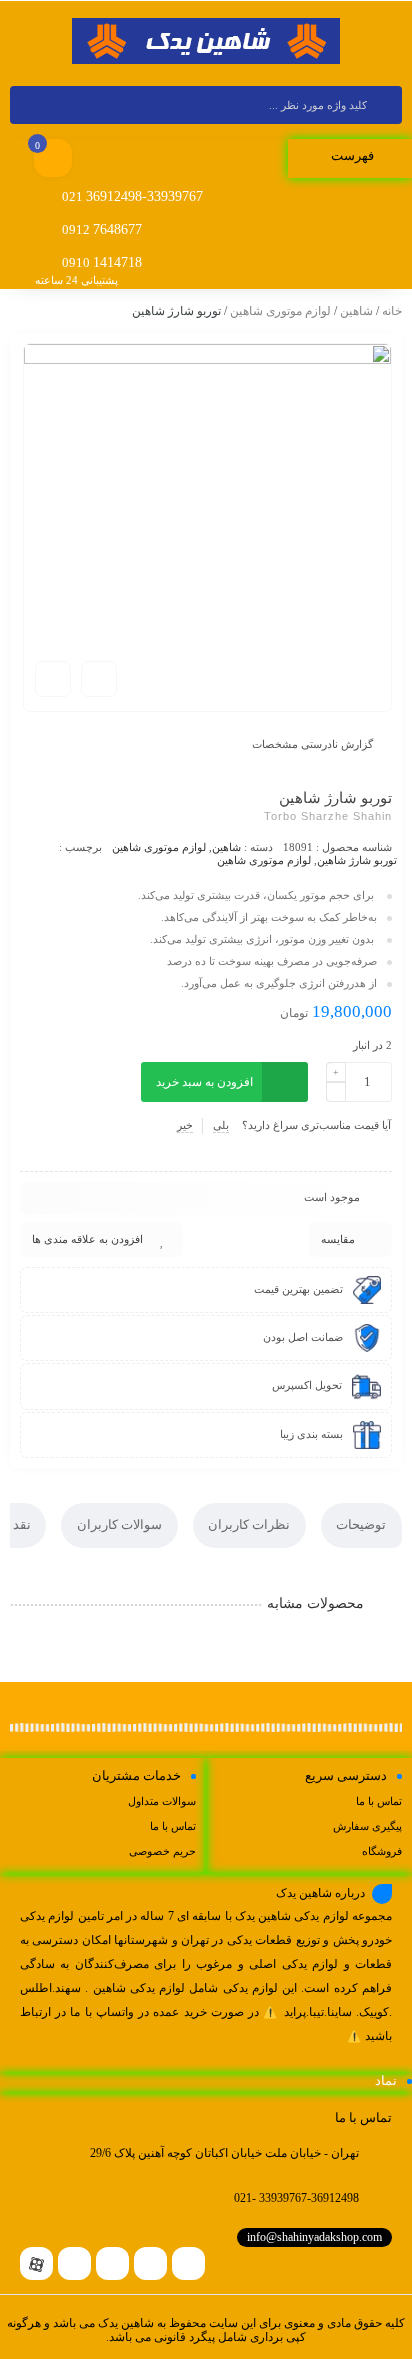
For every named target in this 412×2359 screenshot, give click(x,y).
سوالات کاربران (119, 1524)
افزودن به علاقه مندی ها (87, 1239)
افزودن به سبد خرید (204, 1082)
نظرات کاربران (249, 1524)
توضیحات (361, 1524)
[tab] (361, 1525)
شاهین (356, 311)
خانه (392, 311)
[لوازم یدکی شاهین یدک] (206, 42)
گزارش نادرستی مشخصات (312, 744)
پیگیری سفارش (367, 1826)
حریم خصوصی (162, 1851)
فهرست (354, 155)
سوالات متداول (162, 1801)
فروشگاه (382, 1851)
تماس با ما (379, 1801)
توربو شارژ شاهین (357, 860)
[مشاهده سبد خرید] (53, 160)
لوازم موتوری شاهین (280, 311)
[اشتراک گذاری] (99, 679)
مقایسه (338, 1239)
